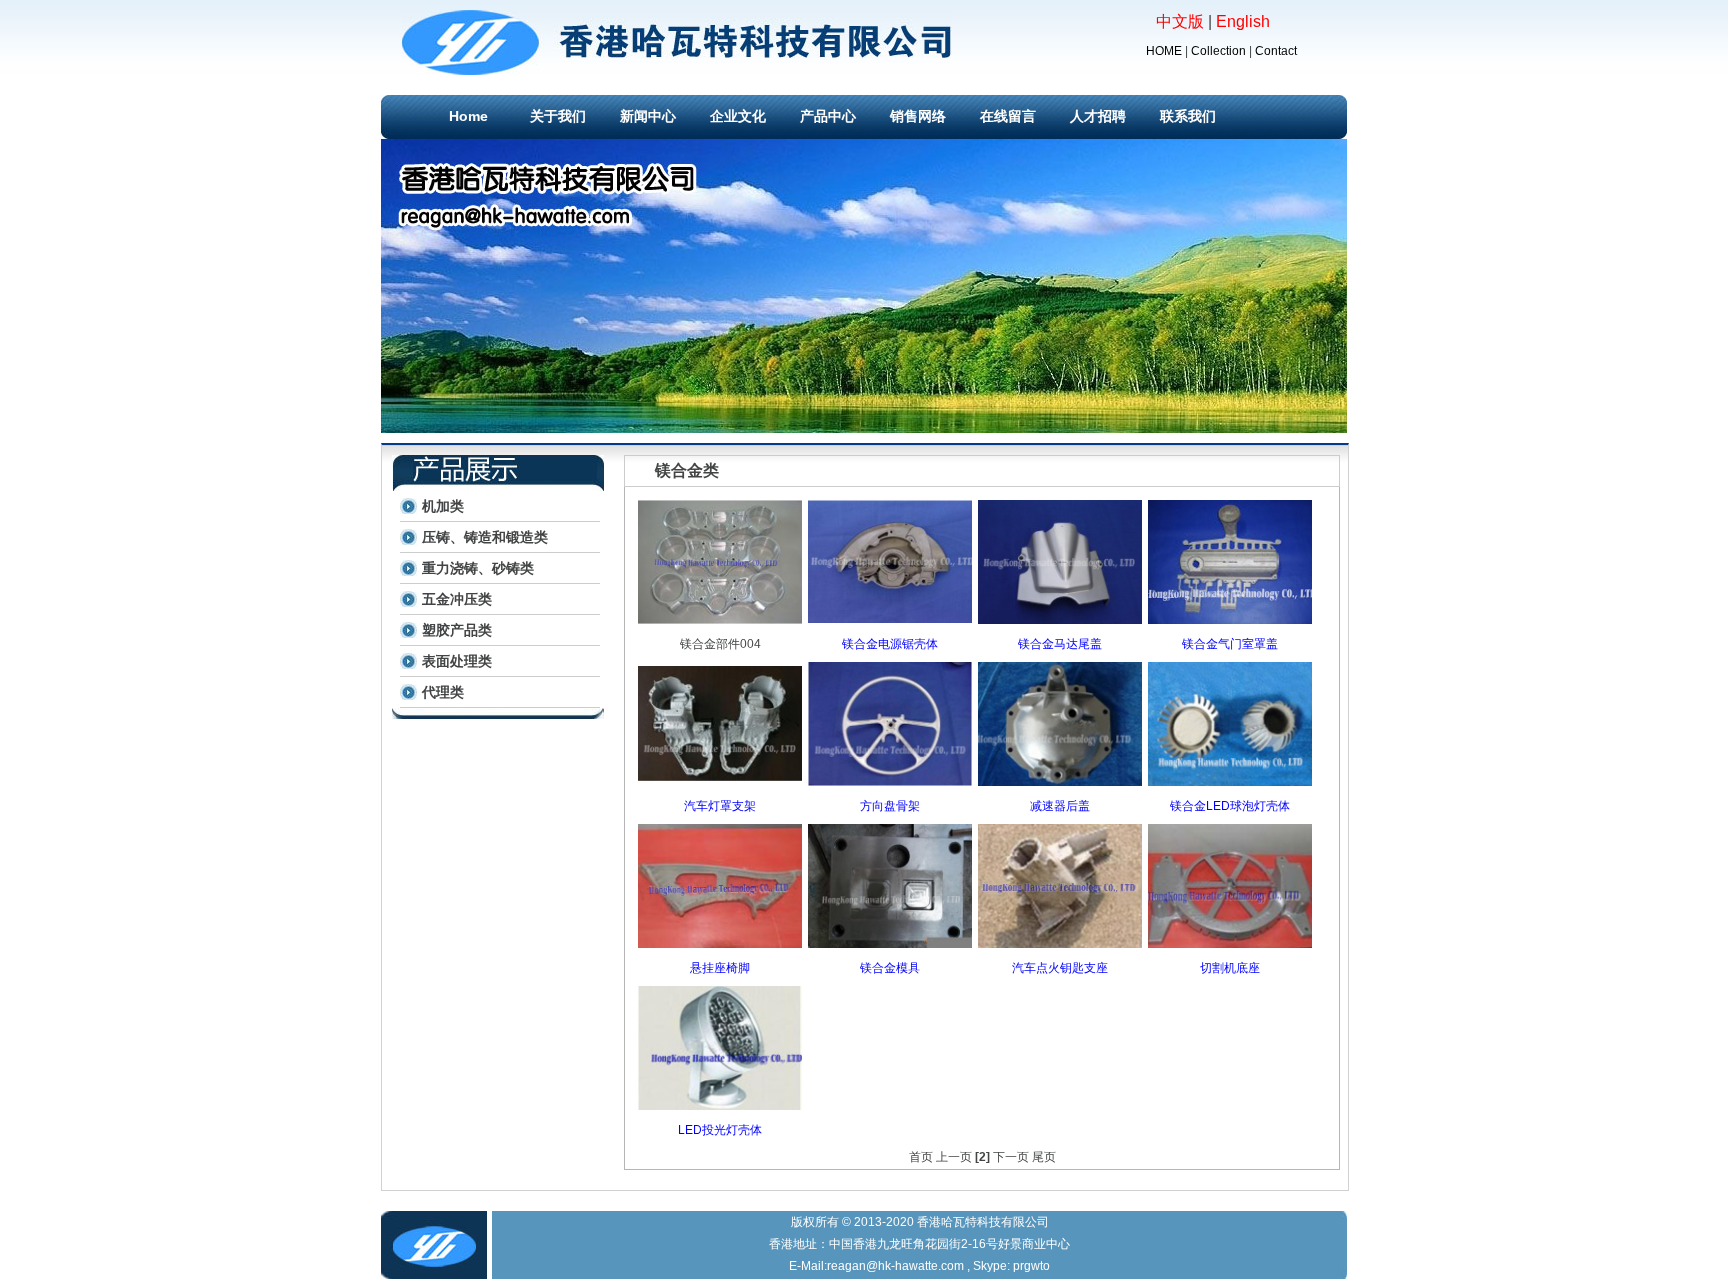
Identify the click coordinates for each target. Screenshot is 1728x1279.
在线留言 (1008, 116)
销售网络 (918, 116)
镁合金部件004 (720, 644)
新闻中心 (648, 116)
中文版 (1180, 21)
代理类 (443, 692)
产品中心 (828, 116)
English (1243, 21)
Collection (1218, 51)
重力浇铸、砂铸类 (478, 568)
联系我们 (1188, 116)
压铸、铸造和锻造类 (485, 537)
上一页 (954, 1157)
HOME (1164, 51)
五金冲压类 (457, 599)
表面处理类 (457, 661)
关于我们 (558, 116)
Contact (1276, 51)
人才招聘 (1098, 116)
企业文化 (738, 116)
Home (468, 116)
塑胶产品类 (457, 630)
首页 (921, 1157)
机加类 (443, 506)
